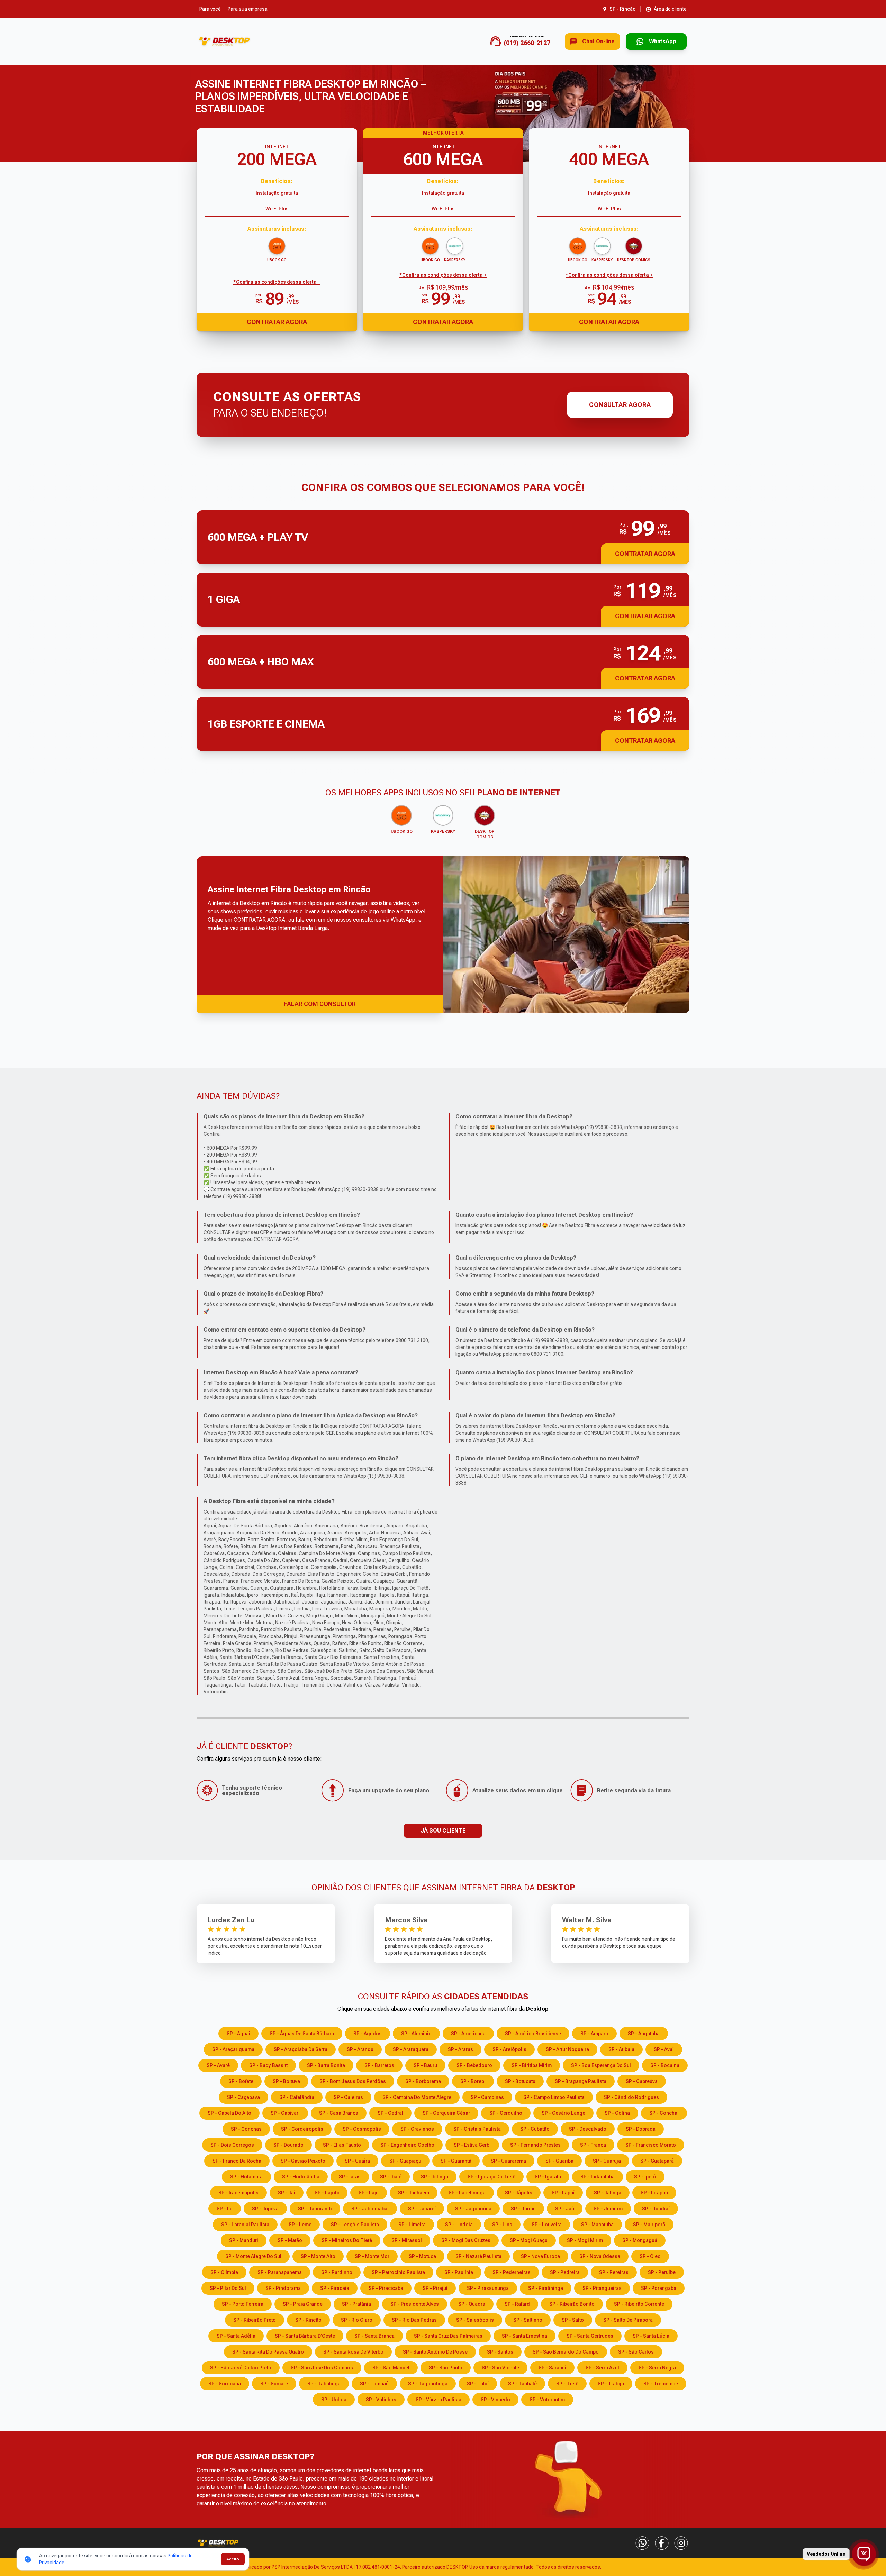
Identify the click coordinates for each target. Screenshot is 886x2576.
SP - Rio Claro (357, 2320)
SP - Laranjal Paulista (245, 2225)
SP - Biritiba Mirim (532, 2065)
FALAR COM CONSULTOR (320, 1004)
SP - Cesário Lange (563, 2113)
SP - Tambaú (374, 2384)
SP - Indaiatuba (598, 2177)
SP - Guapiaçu (405, 2161)
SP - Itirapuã (654, 2193)
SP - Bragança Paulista (581, 2081)
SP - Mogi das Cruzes (466, 2240)
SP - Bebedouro (474, 2065)
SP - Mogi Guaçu (529, 2240)
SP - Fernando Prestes (535, 2145)
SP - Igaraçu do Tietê (491, 2177)
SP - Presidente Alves (415, 2304)
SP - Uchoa (334, 2400)
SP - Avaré (218, 2065)
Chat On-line (598, 41)
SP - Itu (225, 2209)
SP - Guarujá (607, 2161)
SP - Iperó (645, 2177)
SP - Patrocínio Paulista (398, 2272)
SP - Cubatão (535, 2129)
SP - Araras (460, 2049)
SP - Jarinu (523, 2209)
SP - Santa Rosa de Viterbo (353, 2352)
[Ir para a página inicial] (224, 41)
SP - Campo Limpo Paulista (554, 2097)
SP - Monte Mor (372, 2256)
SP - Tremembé (661, 2384)
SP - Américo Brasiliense (533, 2034)
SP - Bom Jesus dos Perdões (353, 2081)
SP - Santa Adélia (236, 2336)
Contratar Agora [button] (645, 554)
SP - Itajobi (327, 2193)
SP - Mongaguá (640, 2240)
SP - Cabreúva (642, 2081)
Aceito (233, 2559)
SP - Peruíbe (662, 2272)
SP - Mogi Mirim (585, 2240)
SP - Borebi (473, 2081)
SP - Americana (468, 2034)
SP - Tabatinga (324, 2384)
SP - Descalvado (588, 2129)
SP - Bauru (425, 2065)
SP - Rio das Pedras (414, 2320)
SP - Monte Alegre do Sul (253, 2256)
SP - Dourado (288, 2145)
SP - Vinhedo (495, 2400)
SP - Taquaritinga (428, 2384)
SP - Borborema (423, 2081)
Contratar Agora (277, 322)
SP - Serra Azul (602, 2368)
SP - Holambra (246, 2177)
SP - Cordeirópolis (302, 2129)
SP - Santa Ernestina (525, 2336)
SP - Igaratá (548, 2177)
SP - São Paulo (446, 2368)
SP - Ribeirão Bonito (572, 2304)
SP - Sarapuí (552, 2368)
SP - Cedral (390, 2113)
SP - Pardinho (337, 2272)
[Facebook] (662, 2543)
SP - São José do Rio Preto (241, 2368)
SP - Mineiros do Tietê (347, 2240)
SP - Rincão (308, 2320)
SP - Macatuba (597, 2225)
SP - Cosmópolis (362, 2129)
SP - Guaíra (357, 2161)
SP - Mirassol (407, 2240)
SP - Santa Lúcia (651, 2336)
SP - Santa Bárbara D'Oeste (305, 2336)
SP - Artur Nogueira (567, 2049)
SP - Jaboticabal (370, 2209)
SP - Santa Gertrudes (590, 2336)
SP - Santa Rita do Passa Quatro (268, 2352)
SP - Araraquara (411, 2049)
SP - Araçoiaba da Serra (301, 2049)
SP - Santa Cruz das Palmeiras (448, 2336)
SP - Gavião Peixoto (303, 2161)
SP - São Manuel (391, 2368)
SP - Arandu (360, 2049)
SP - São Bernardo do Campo (566, 2352)
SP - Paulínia (459, 2272)
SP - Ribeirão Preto (255, 2320)
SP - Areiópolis (509, 2049)
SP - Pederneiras (512, 2272)
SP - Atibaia (621, 2049)
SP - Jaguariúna (473, 2209)
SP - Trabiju (611, 2384)
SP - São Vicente (500, 2368)
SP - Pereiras (614, 2272)
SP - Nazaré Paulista (478, 2256)
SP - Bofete (241, 2081)
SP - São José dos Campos (322, 2368)
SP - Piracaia (335, 2288)
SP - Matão (290, 2240)
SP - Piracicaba (386, 2288)
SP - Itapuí (563, 2193)
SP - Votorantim (547, 2400)
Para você (210, 9)
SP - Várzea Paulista (439, 2400)
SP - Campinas (487, 2097)
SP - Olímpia (224, 2272)
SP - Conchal (664, 2113)
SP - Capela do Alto (229, 2113)
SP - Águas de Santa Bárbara (302, 2034)
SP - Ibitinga (435, 2177)
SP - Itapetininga (467, 2193)
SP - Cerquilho (506, 2113)
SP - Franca (593, 2145)
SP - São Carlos (636, 2352)
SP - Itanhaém (414, 2193)
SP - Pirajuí (435, 2288)
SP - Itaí (287, 2193)
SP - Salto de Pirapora (628, 2320)
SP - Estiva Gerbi (472, 2145)
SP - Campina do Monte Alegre (417, 2097)
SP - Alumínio (416, 2034)
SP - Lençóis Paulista (355, 2225)
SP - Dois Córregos (232, 2145)
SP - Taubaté (522, 2384)
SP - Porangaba (659, 2288)
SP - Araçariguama (233, 2049)
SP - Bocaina (665, 2065)
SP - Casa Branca (339, 2113)
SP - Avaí (664, 2049)
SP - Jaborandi (315, 2209)
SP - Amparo (594, 2034)
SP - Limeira (412, 2225)
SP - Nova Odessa (600, 2256)
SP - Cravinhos (417, 2129)
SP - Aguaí (238, 2034)
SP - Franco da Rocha (237, 2161)
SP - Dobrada (641, 2129)
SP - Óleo (650, 2256)
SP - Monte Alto (318, 2256)
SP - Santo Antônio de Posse (435, 2352)
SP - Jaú (565, 2209)
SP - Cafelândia (297, 2097)
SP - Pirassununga (488, 2288)
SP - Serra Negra (657, 2368)
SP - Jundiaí (656, 2209)
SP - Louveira (547, 2225)
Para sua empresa (248, 9)
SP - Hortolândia (301, 2177)
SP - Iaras (350, 2177)
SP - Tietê (567, 2384)
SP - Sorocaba (225, 2384)
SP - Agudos (368, 2034)
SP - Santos (500, 2352)
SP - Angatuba (644, 2034)
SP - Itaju (369, 2193)
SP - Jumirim (608, 2209)
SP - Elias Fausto (342, 2145)
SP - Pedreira (565, 2272)
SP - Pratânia (356, 2304)
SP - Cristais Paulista (477, 2129)
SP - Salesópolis (475, 2320)
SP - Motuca (422, 2256)
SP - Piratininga (546, 2288)
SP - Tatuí (478, 2384)
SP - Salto (573, 2320)
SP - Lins (502, 2225)
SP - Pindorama (283, 2288)
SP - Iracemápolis (238, 2193)
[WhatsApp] (642, 2543)
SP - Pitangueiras (602, 2288)
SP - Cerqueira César (446, 2113)
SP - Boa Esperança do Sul (601, 2065)
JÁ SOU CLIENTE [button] (443, 1831)
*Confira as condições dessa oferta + (277, 282)
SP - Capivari (285, 2113)
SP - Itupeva (265, 2209)
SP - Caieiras (348, 2097)
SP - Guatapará (657, 2161)
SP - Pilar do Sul (228, 2288)
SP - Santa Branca (374, 2336)
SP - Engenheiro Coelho (407, 2145)
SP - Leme (300, 2225)
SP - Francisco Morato (651, 2145)
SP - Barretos (379, 2065)
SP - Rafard (517, 2304)
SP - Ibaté (391, 2177)
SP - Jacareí (422, 2209)
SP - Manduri (244, 2240)
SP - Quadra (472, 2304)
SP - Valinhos (381, 2400)
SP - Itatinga (608, 2193)
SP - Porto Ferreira (243, 2304)
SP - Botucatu (520, 2081)
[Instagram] (681, 2543)
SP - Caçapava (243, 2097)
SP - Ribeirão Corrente (639, 2304)
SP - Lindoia (459, 2225)
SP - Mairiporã (649, 2225)
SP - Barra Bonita (326, 2065)
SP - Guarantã (456, 2161)
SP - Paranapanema (280, 2272)
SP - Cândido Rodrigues (631, 2097)
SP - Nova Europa (540, 2256)
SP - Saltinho (528, 2320)
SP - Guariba (559, 2161)
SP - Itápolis (519, 2193)
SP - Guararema (508, 2161)
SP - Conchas (246, 2129)
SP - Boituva (286, 2081)
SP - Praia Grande (303, 2304)
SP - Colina (617, 2113)
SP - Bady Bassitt (268, 2065)
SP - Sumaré (274, 2384)
